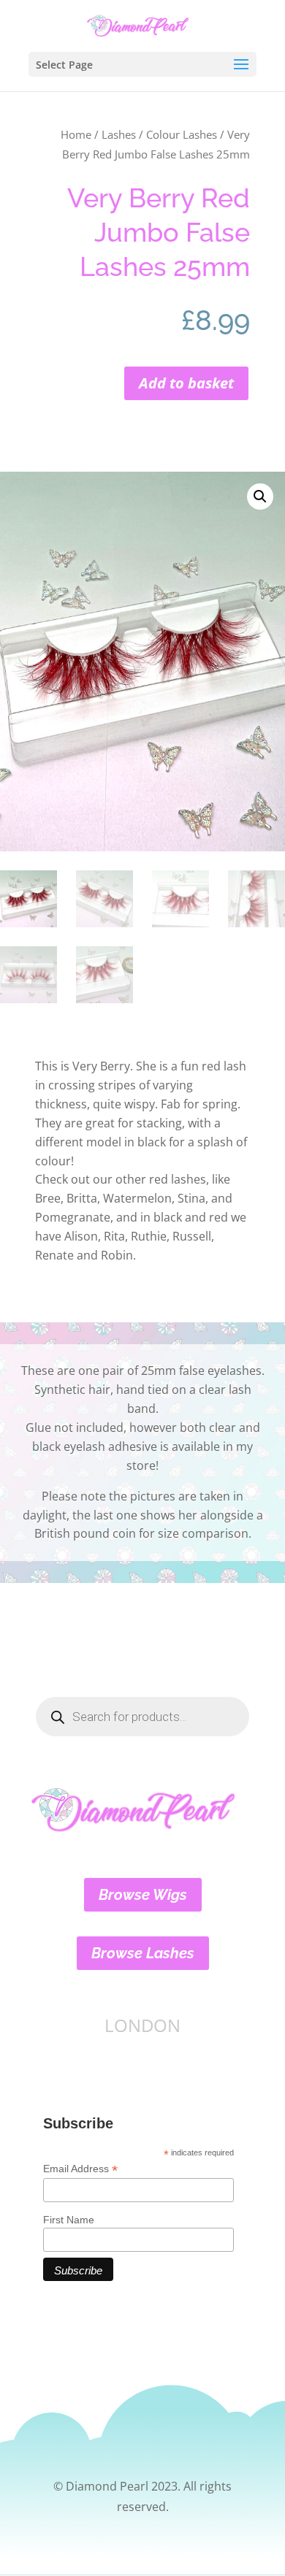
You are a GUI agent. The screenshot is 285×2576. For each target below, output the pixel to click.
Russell (192, 1236)
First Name (69, 2220)
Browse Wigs (143, 1895)
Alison (81, 1236)
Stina (191, 1198)
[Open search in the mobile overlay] (142, 1717)
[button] (260, 497)
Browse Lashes (143, 1953)
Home (76, 134)
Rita (114, 1236)
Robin (117, 1255)
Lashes (119, 134)
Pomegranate (73, 1217)
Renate (54, 1255)
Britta (82, 1198)
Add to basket (186, 383)
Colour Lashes (182, 134)
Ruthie (149, 1236)
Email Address (80, 2169)
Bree (48, 1198)
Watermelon (137, 1198)
